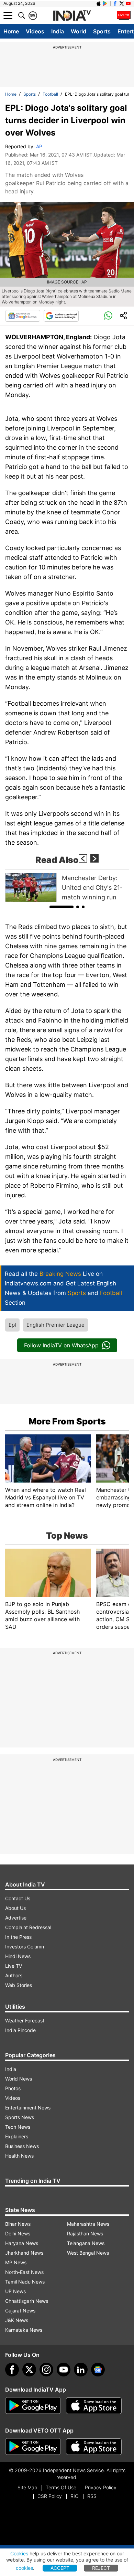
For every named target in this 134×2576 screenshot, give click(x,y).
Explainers (17, 2136)
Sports (102, 31)
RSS (92, 2496)
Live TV (14, 1966)
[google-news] (98, 2370)
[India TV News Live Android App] (33, 2406)
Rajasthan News (85, 2233)
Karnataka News (24, 2330)
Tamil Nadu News (25, 2282)
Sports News (20, 2117)
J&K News (17, 2320)
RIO (75, 2496)
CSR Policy (50, 2496)
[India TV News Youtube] (128, 3)
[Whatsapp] (108, 316)
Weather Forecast (25, 2021)
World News (19, 2079)
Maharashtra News (88, 2224)
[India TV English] (72, 16)
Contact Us (18, 1898)
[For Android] (33, 2447)
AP (39, 146)
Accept (60, 2568)
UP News (15, 2291)
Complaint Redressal (28, 1927)
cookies (24, 2568)
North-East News (24, 2272)
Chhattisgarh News (27, 2301)
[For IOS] (94, 2447)
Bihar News (18, 2224)
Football (50, 94)
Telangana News (86, 2243)
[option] (67, 888)
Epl (12, 1325)
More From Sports (67, 1421)
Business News (22, 2146)
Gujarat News (20, 2311)
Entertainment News (28, 2108)
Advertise (16, 1918)
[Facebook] (12, 2370)
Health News (19, 2156)
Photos (13, 2088)
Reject (101, 2568)
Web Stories (19, 1985)
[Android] (105, 3)
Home (11, 31)
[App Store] (94, 2406)
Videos (35, 31)
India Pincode (20, 2030)
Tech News (18, 2127)
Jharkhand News (24, 2253)
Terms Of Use (61, 2487)
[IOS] (99, 3)
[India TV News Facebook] (115, 3)
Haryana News (22, 2243)
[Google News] (23, 316)
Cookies (19, 2553)
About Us (15, 1908)
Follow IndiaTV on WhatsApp (61, 1345)
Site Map (27, 2487)
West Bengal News (88, 2253)
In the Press (18, 1937)
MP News (16, 2262)
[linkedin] (81, 2370)
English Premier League (55, 1325)
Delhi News (18, 2233)
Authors (14, 1975)
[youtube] (64, 2370)
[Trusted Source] (61, 316)
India (58, 31)
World (79, 31)
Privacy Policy (101, 2487)
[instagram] (46, 2370)
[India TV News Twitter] (122, 3)
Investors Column (25, 1947)
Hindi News (18, 1956)
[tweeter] (29, 2370)
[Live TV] (124, 15)
